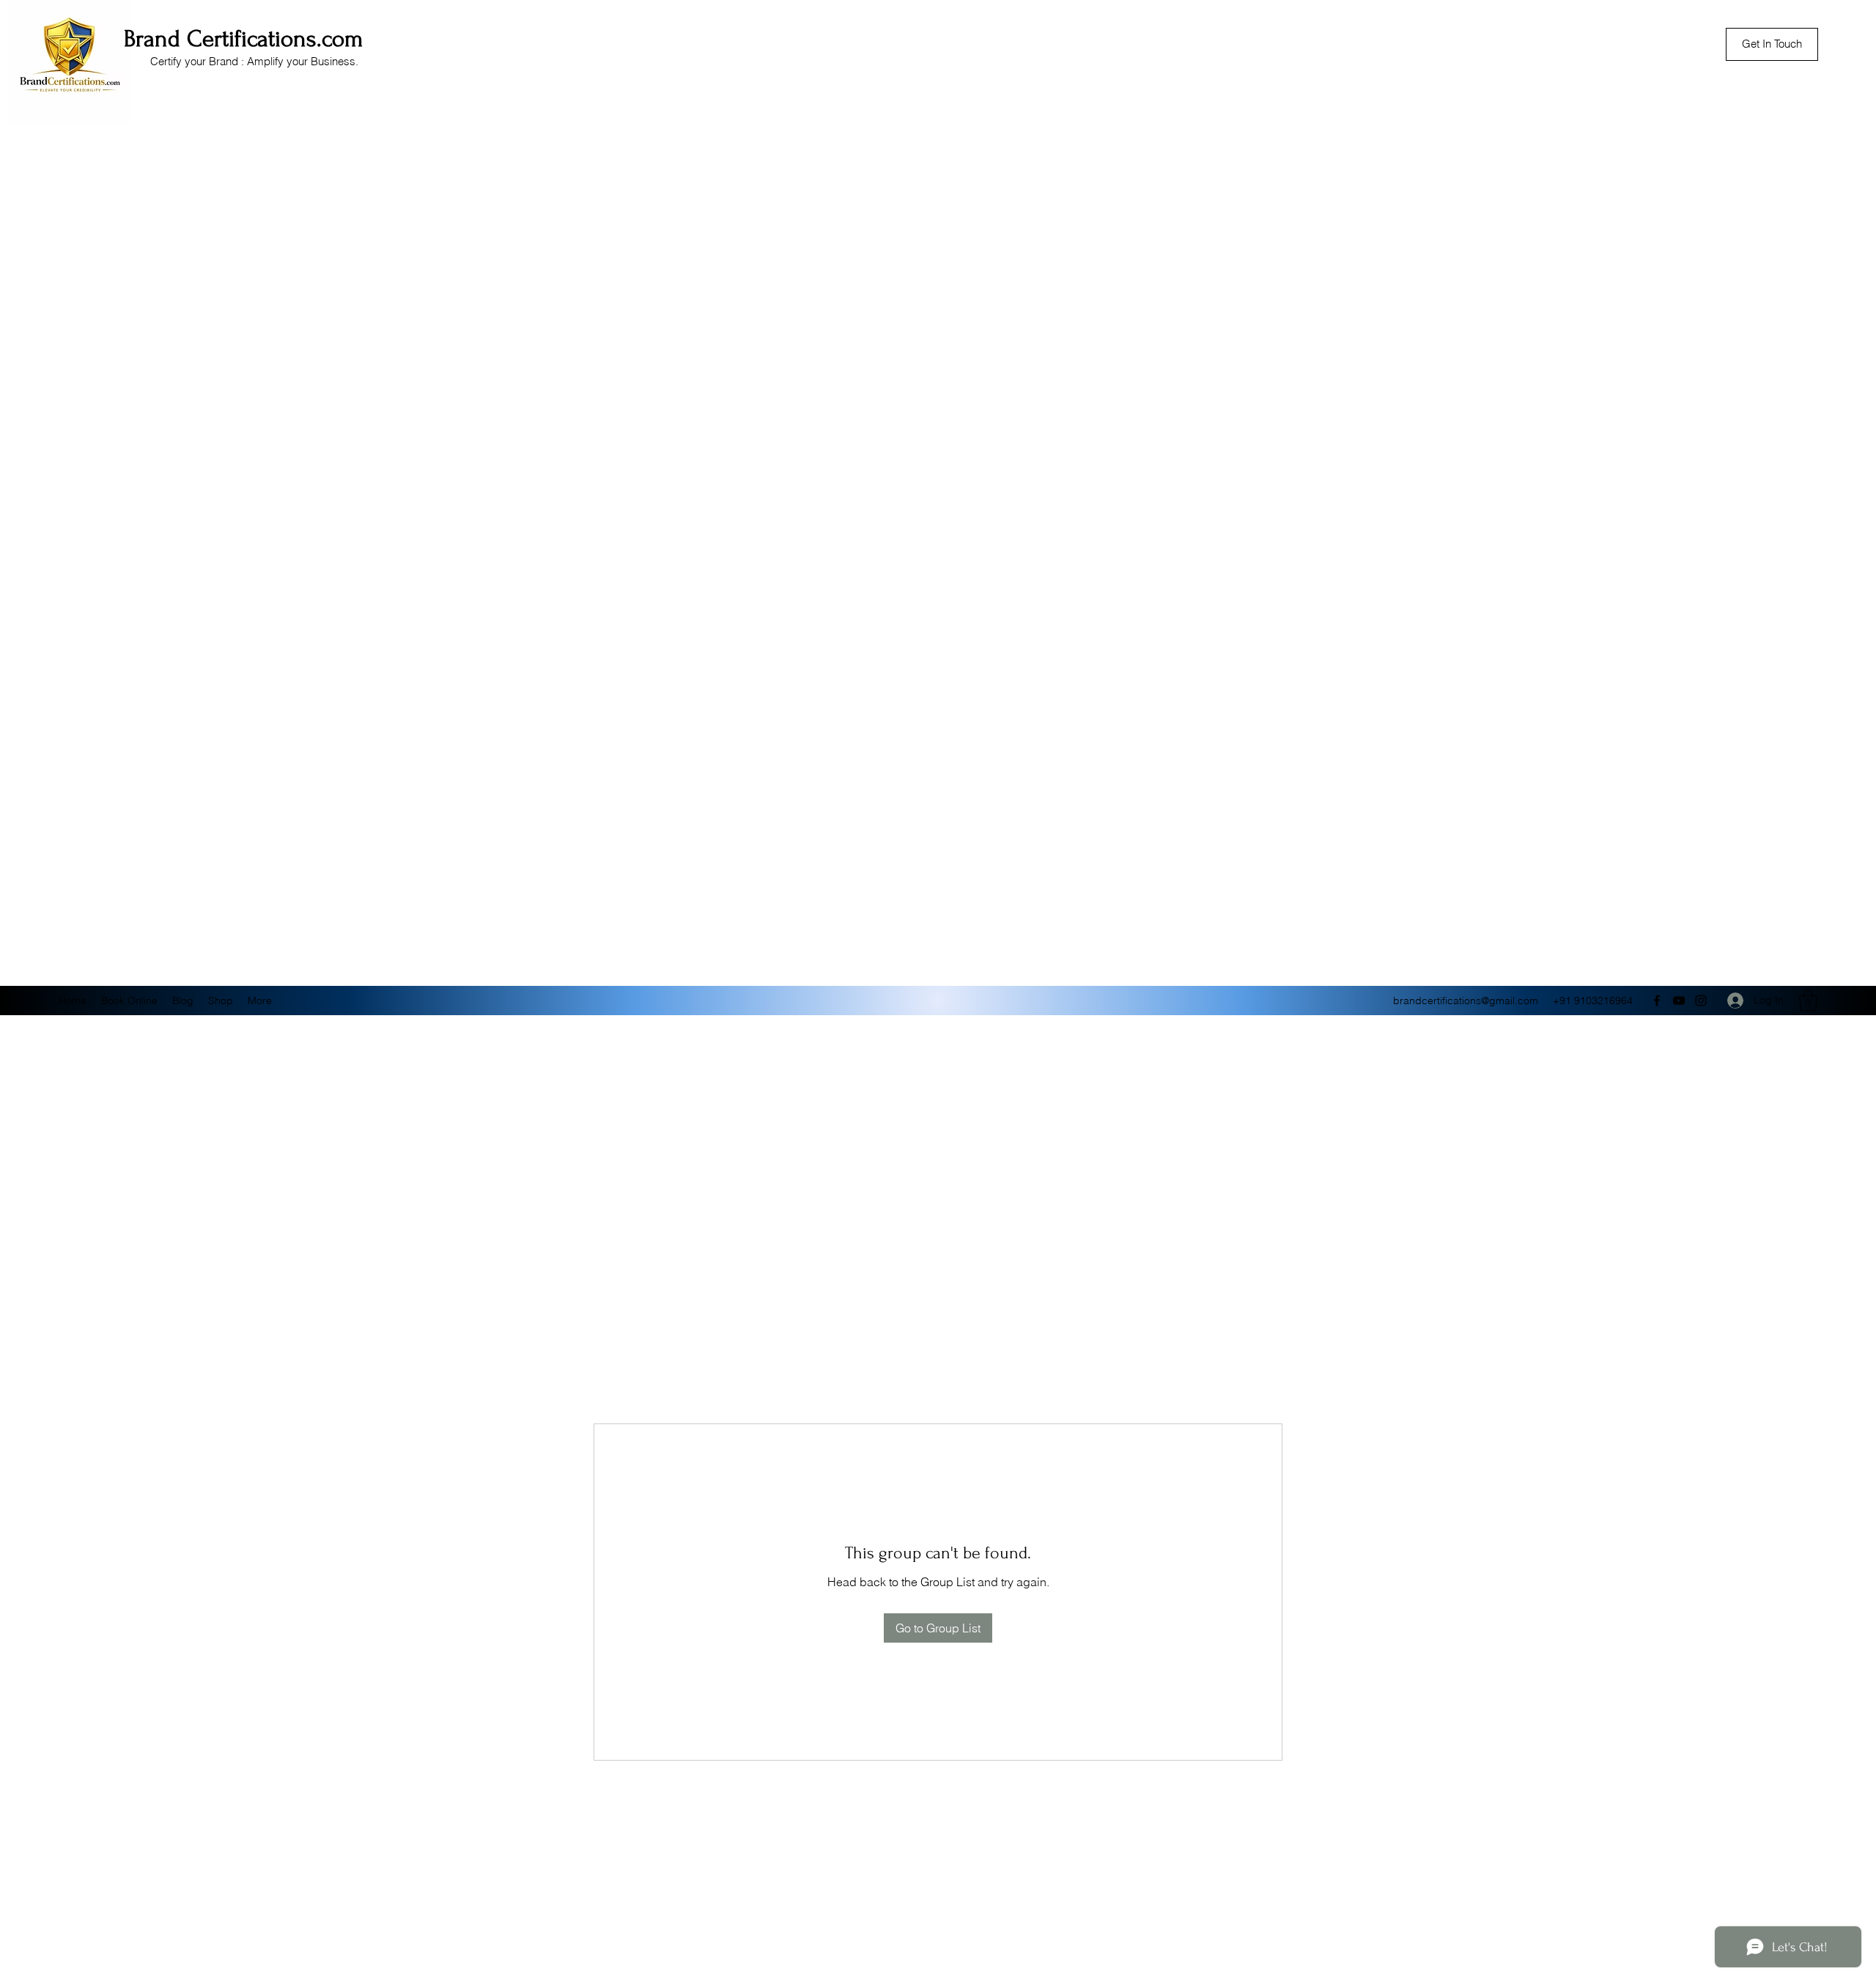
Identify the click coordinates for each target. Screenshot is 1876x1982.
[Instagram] (1701, 1001)
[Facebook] (1657, 1001)
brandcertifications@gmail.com (1466, 1001)
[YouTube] (1679, 1001)
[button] (1808, 1001)
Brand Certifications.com (244, 39)
